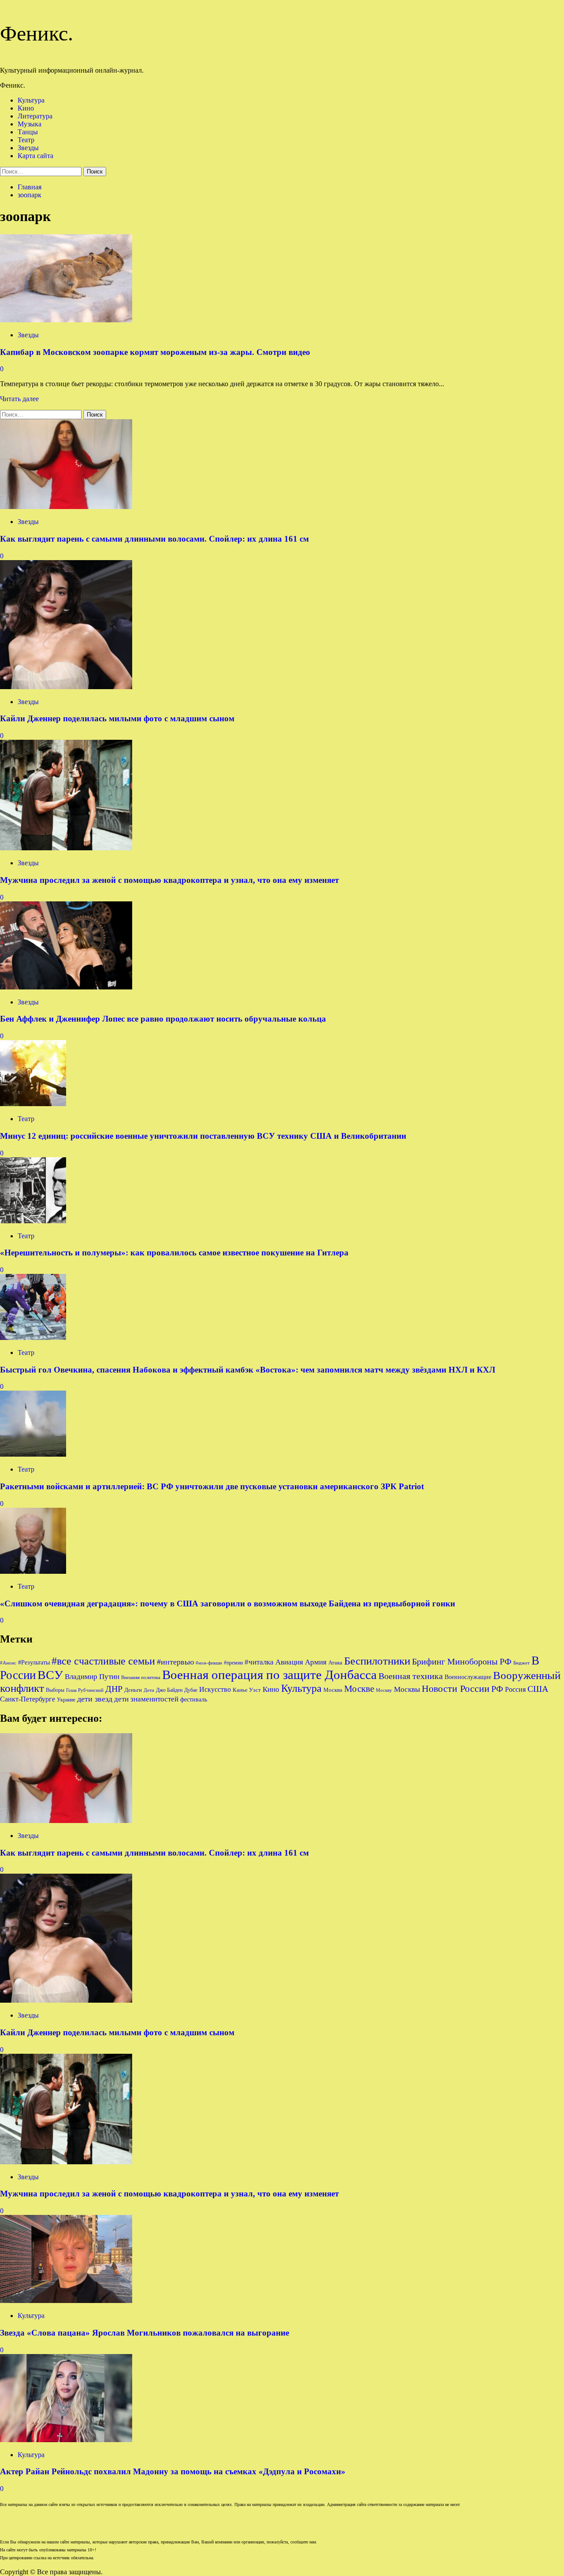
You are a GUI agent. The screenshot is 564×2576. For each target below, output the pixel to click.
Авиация (289, 1662)
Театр (26, 140)
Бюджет (521, 1663)
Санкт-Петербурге (28, 1699)
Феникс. (37, 33)
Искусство (215, 1689)
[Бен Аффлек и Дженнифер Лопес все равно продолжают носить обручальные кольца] (66, 987)
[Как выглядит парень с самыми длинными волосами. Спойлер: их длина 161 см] (66, 507)
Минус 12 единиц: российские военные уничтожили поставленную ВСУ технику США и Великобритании (203, 1136)
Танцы (28, 132)
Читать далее (19, 399)
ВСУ (50, 1675)
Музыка (30, 124)
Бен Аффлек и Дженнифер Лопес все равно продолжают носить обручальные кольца (163, 1019)
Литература (35, 116)
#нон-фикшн (209, 1663)
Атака (335, 1663)
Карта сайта (35, 156)
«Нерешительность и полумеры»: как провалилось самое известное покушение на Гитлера (174, 1253)
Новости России (456, 1688)
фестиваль (194, 1699)
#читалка (259, 1662)
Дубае (191, 1690)
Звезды (28, 148)
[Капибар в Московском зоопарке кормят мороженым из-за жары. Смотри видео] (66, 320)
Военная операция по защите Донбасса (269, 1675)
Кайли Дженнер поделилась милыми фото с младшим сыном (117, 718)
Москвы (407, 1689)
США (538, 1689)
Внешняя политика (141, 1677)
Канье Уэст (247, 1690)
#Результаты (34, 1662)
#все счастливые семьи (103, 1661)
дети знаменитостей (146, 1699)
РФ (497, 1689)
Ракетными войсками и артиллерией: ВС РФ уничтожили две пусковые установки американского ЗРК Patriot (212, 1486)
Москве (359, 1689)
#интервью (175, 1662)
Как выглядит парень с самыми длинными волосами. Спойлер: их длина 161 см (154, 539)
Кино (26, 108)
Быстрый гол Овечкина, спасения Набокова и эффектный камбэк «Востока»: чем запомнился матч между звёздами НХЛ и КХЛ (248, 1370)
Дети (149, 1690)
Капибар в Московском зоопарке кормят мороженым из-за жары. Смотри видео (155, 352)
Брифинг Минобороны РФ (462, 1661)
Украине (66, 1700)
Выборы (55, 1690)
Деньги (133, 1690)
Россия (515, 1689)
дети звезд (95, 1699)
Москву (384, 1690)
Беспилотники (377, 1661)
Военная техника (411, 1676)
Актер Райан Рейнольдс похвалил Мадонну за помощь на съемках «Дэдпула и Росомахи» (173, 2471)
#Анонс (8, 1663)
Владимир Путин (92, 1677)
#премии (233, 1663)
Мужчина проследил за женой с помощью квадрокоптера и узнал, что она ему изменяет (169, 880)
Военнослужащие (468, 1677)
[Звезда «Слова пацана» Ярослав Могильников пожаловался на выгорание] (66, 2301)
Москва (333, 1690)
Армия (316, 1662)
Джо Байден (169, 1690)
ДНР (114, 1689)
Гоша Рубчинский (85, 1690)
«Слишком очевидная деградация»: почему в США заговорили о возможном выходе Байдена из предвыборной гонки (228, 1604)
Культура (31, 100)
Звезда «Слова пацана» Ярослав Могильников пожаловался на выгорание (145, 2333)
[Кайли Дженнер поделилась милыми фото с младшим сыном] (66, 687)
